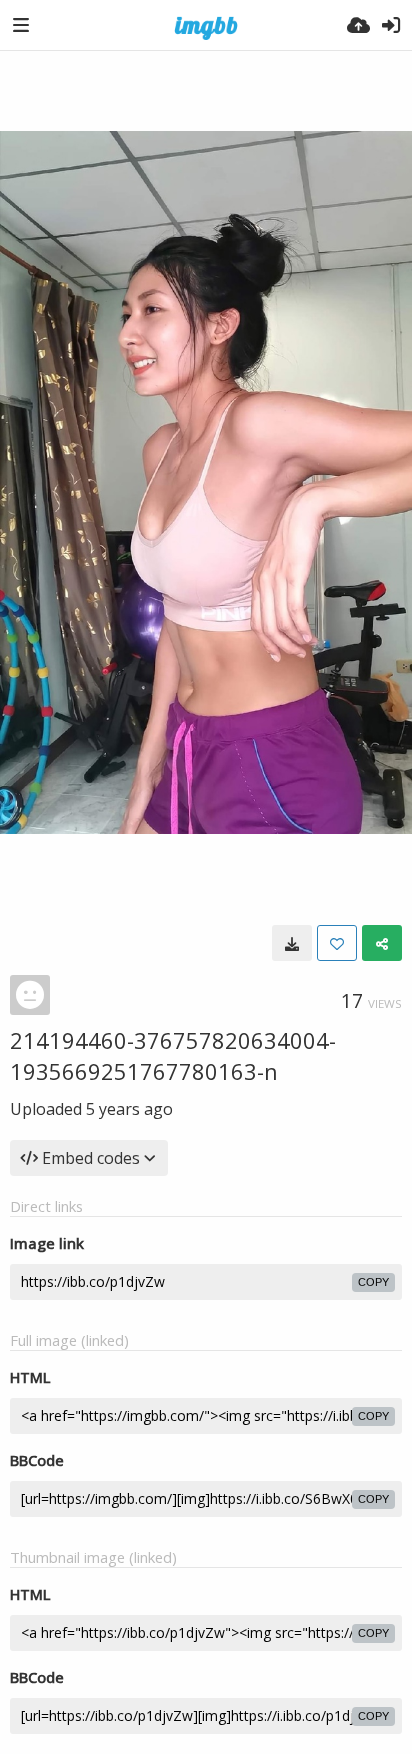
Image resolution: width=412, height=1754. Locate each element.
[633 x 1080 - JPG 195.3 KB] (292, 943)
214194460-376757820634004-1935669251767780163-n (173, 1055)
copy (373, 1282)
